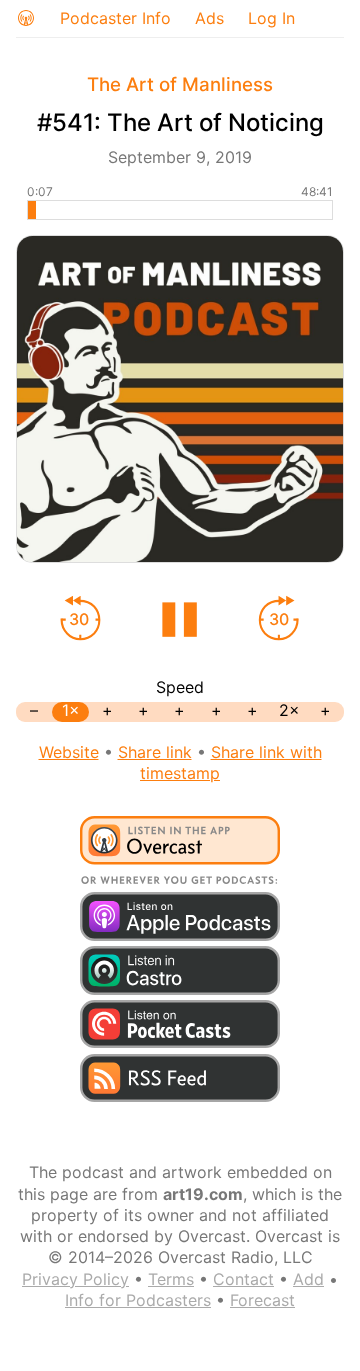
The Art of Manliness (180, 84)
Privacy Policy (75, 1279)
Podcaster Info (115, 18)
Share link (155, 752)
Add (308, 1279)
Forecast (262, 1300)
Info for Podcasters (138, 1300)
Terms (171, 1279)
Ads (209, 18)
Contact (243, 1279)
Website (69, 752)
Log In (271, 18)
